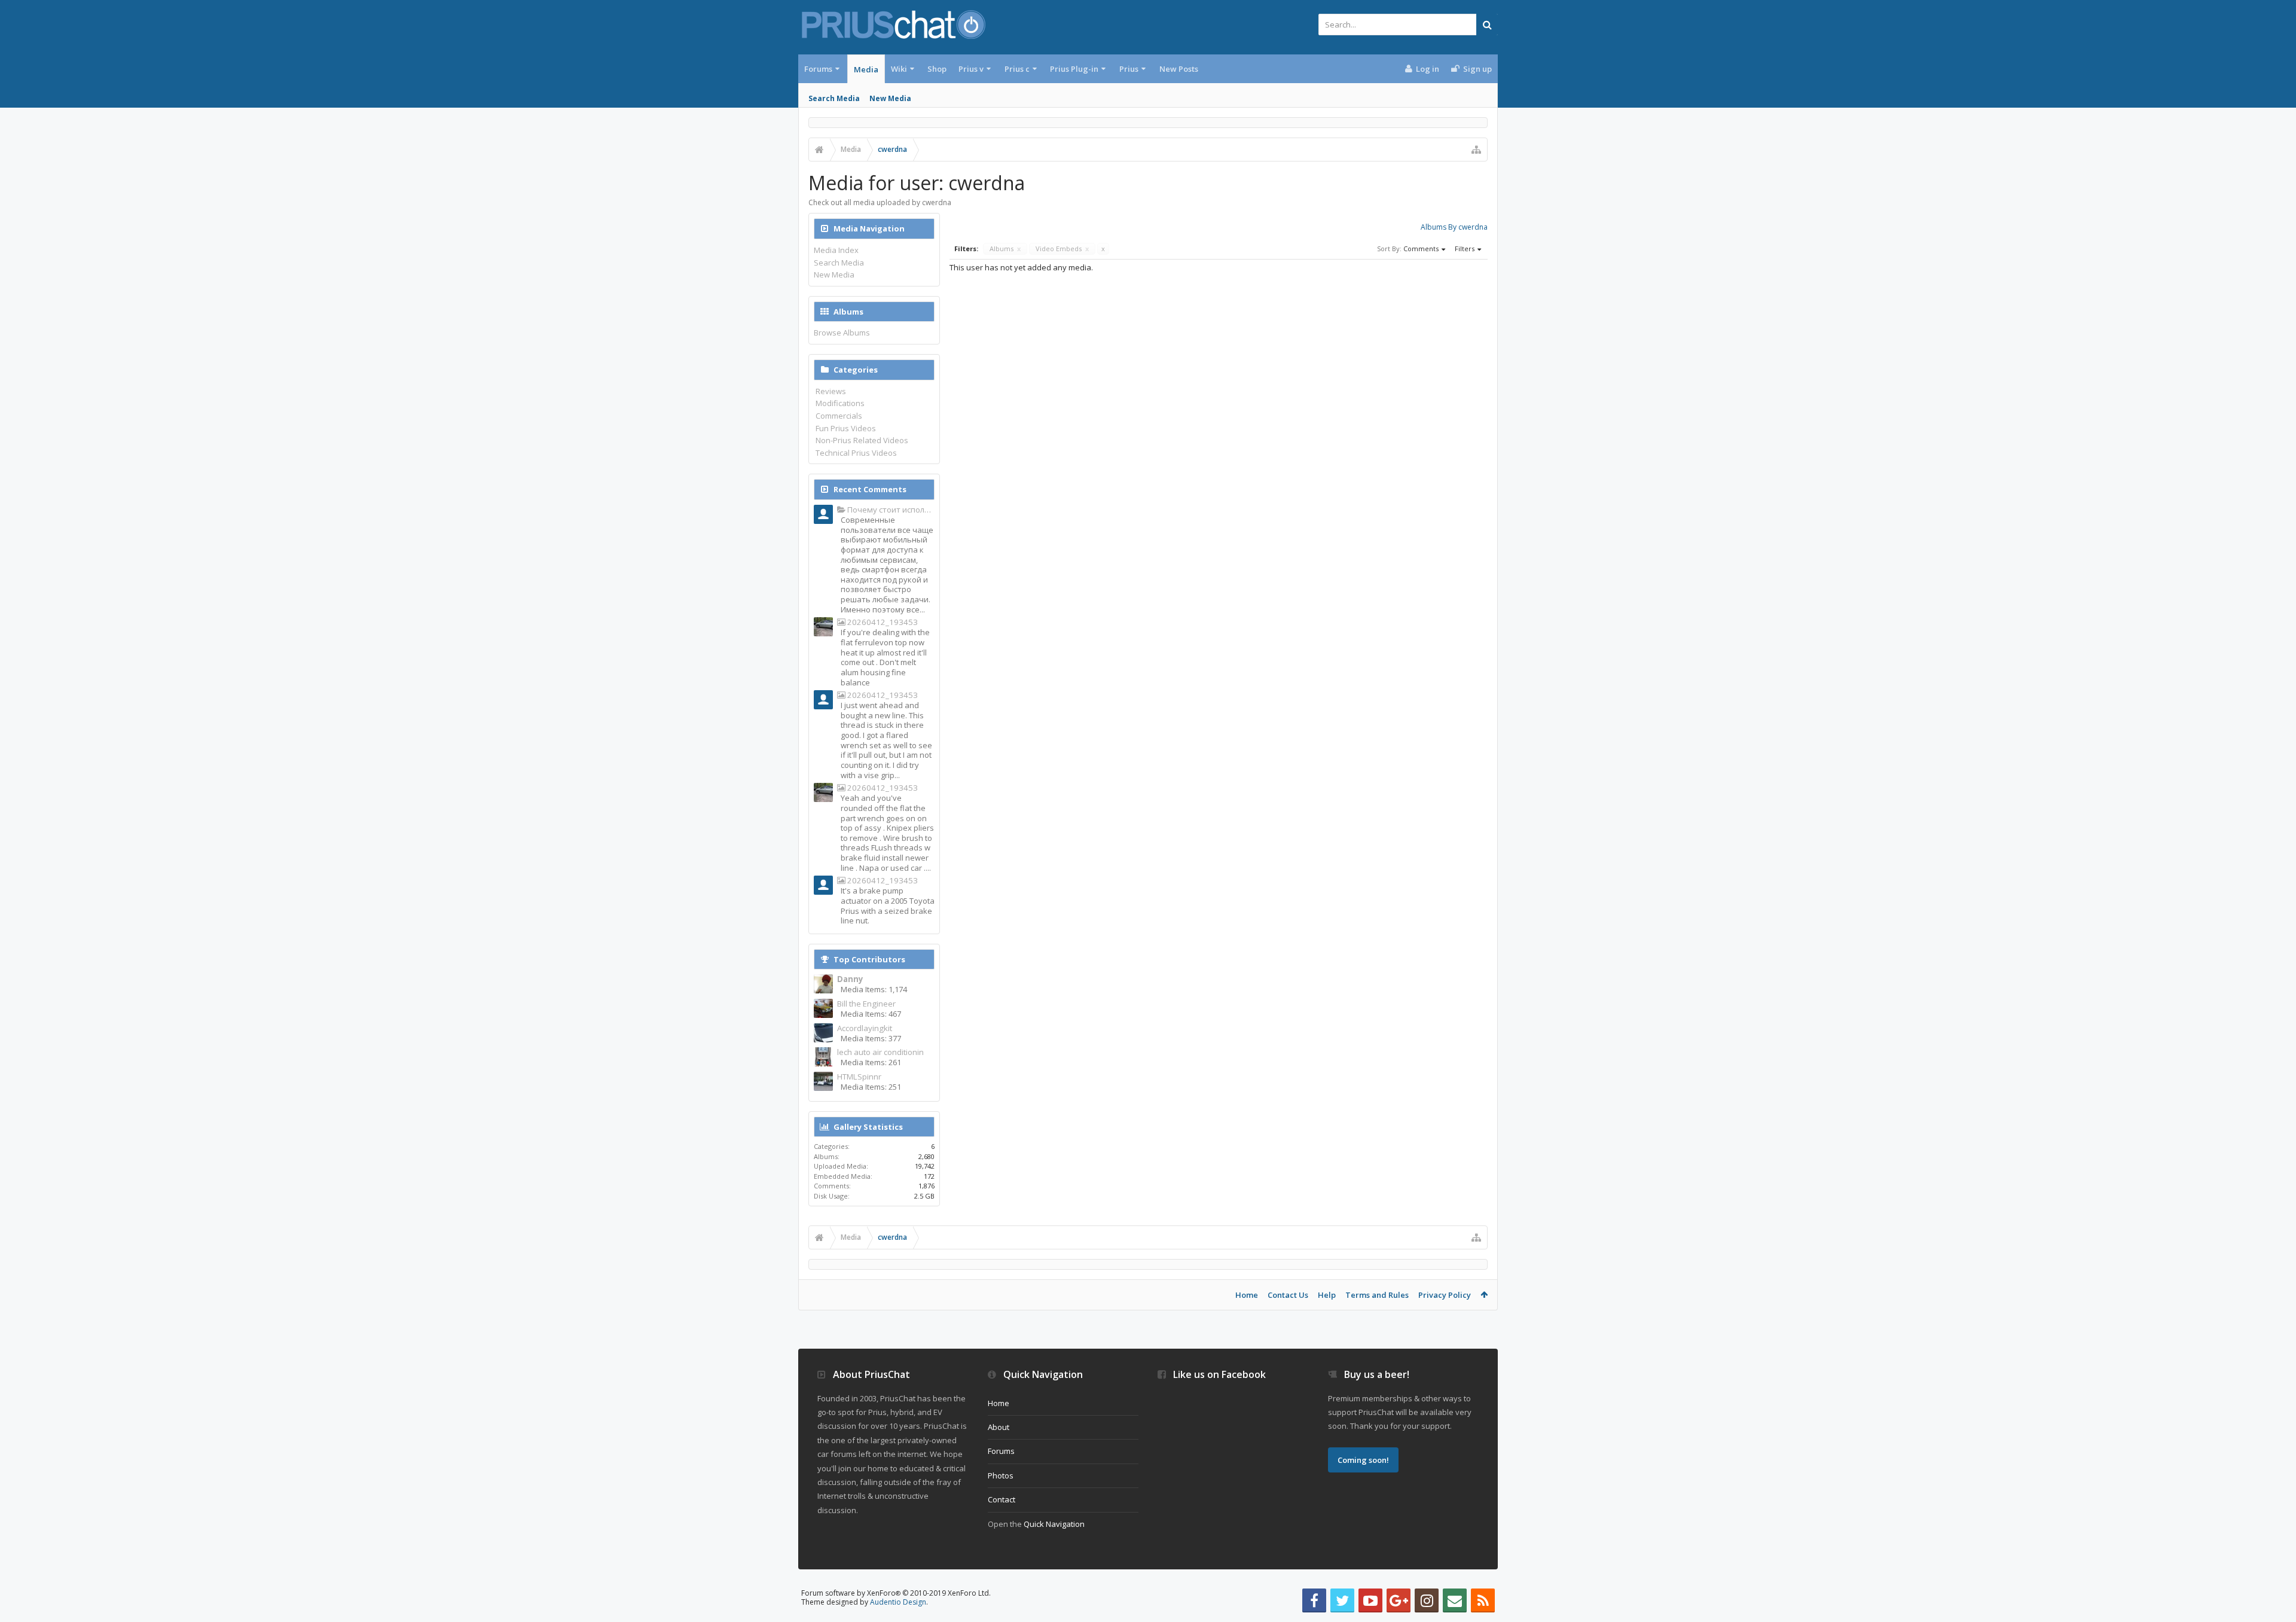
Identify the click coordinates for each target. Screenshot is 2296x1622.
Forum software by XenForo (896, 1593)
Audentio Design (898, 1602)
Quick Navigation (1054, 1524)
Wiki (899, 69)
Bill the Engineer (866, 1004)
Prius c (1017, 69)
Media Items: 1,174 (874, 989)
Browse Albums (842, 333)
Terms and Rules (1377, 1295)
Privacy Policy (1445, 1295)
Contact (1002, 1499)
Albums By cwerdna (1454, 227)
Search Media (834, 98)
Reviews (831, 391)
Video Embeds (1062, 249)
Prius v (971, 69)
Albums (1005, 249)
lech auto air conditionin (880, 1052)
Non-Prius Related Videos (862, 440)
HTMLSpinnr (859, 1077)
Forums (818, 69)
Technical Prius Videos (856, 453)
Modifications (840, 403)
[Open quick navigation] (1476, 150)
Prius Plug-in (1074, 69)
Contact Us (1288, 1295)
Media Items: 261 (871, 1062)
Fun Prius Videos (846, 428)
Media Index (836, 250)
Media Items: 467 (871, 1014)
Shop (937, 69)
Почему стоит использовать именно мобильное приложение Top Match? (890, 510)
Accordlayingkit (865, 1028)
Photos (1001, 1475)
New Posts (1179, 69)
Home (1247, 1295)
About (999, 1427)
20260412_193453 (882, 622)
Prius (1129, 69)
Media (866, 69)
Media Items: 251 (871, 1087)
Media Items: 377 (871, 1038)
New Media (890, 98)
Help (1327, 1295)
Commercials (839, 416)
